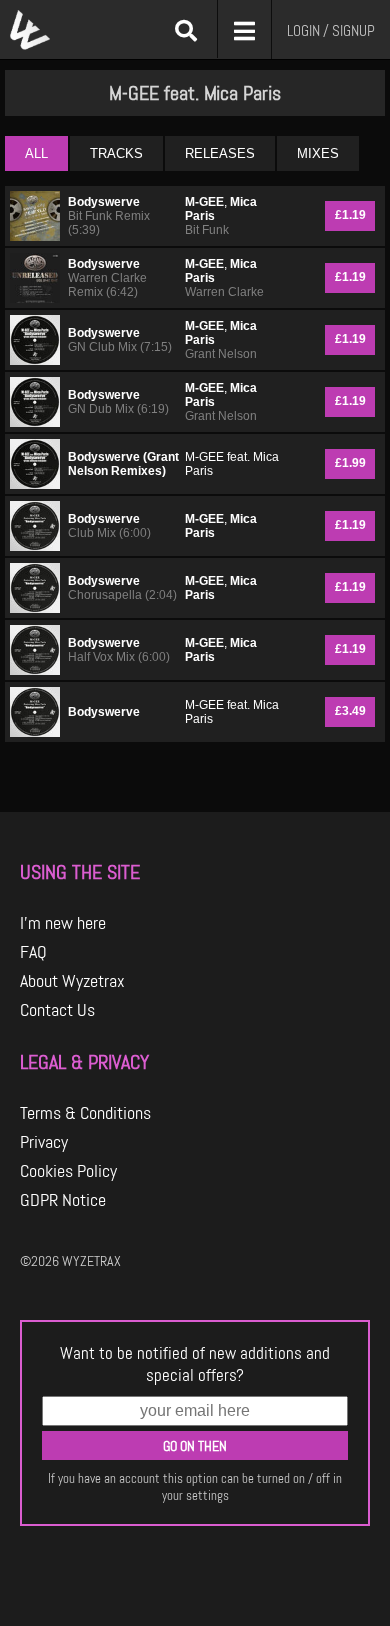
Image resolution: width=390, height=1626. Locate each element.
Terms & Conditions (85, 1113)
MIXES (318, 153)
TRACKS (116, 153)
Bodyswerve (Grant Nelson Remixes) (123, 464)
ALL (36, 153)
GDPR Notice (63, 1200)
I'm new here (63, 923)
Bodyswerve (104, 202)
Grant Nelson (221, 354)
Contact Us (57, 1010)
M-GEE (204, 202)
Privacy (44, 1142)
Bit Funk (207, 230)
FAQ (33, 952)
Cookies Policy (68, 1171)
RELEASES (220, 153)
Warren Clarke (224, 292)
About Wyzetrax (72, 981)
